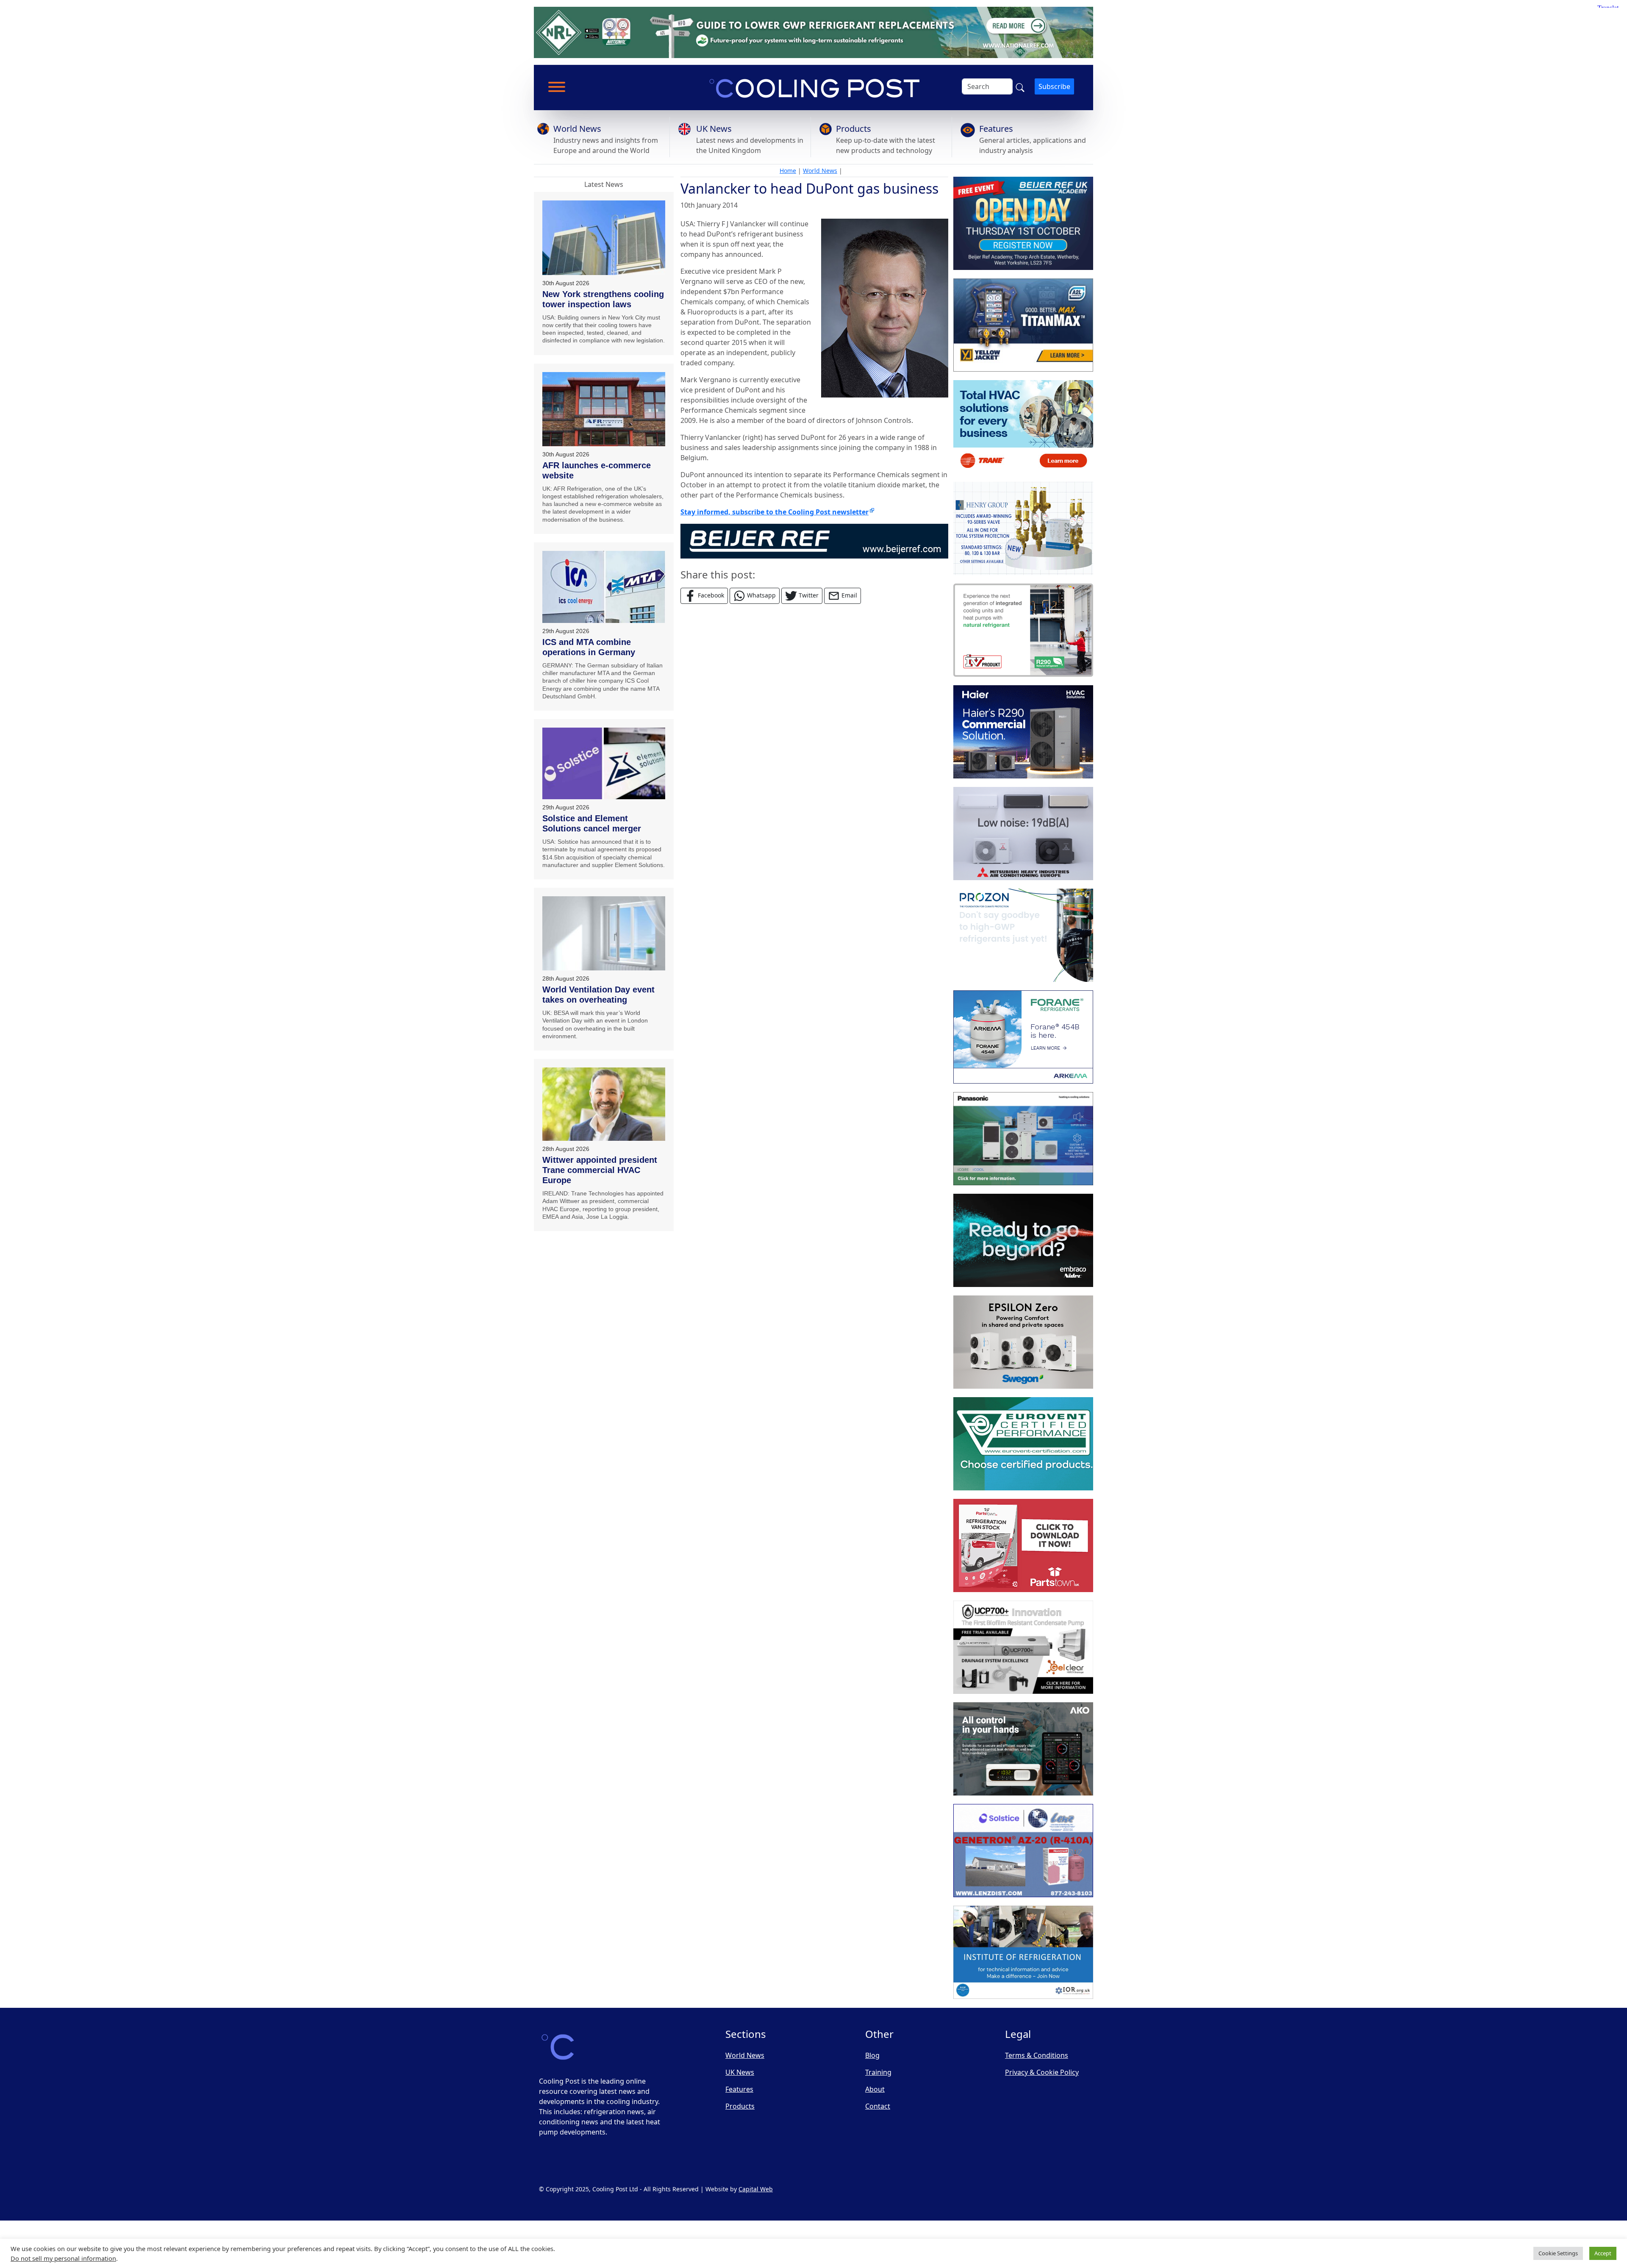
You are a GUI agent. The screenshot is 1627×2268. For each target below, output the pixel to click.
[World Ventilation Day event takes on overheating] (604, 933)
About (875, 2089)
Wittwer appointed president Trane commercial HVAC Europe (600, 1170)
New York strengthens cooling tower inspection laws (603, 299)
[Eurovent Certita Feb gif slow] (1023, 1444)
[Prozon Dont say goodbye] (1023, 935)
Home (788, 171)
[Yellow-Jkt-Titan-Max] (1023, 325)
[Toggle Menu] (557, 87)
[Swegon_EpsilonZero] (1023, 1342)
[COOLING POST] (1023, 1749)
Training (878, 2072)
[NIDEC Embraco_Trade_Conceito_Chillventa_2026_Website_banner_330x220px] (1023, 1240)
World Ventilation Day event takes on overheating (598, 995)
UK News (714, 129)
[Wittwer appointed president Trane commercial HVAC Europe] (604, 1104)
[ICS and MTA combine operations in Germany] (604, 587)
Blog (872, 2055)
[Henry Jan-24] (1023, 528)
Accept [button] (1603, 2253)
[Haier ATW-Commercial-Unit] (1023, 732)
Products (854, 129)
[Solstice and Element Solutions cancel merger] (604, 763)
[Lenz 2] (1023, 1851)
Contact (878, 2106)
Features (996, 129)
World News (577, 129)
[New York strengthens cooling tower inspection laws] (604, 238)
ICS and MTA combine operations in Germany (589, 647)
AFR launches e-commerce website (597, 470)
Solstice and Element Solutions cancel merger (592, 823)
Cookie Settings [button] (1558, 2253)
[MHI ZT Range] (1023, 834)
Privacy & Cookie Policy (1042, 2072)
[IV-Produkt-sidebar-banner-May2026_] (1023, 630)
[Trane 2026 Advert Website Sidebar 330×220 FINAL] (1023, 427)
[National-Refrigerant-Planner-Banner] (813, 32)
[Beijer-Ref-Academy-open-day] (1023, 223)
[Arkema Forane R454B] (1023, 1037)
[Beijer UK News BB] (814, 540)
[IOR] (1023, 1952)
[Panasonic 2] (1023, 1139)
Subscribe (1054, 86)
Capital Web (756, 2189)
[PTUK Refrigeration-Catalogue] (1023, 1545)
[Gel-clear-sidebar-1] (1023, 1647)
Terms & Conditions (1037, 2055)
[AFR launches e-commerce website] (604, 409)
